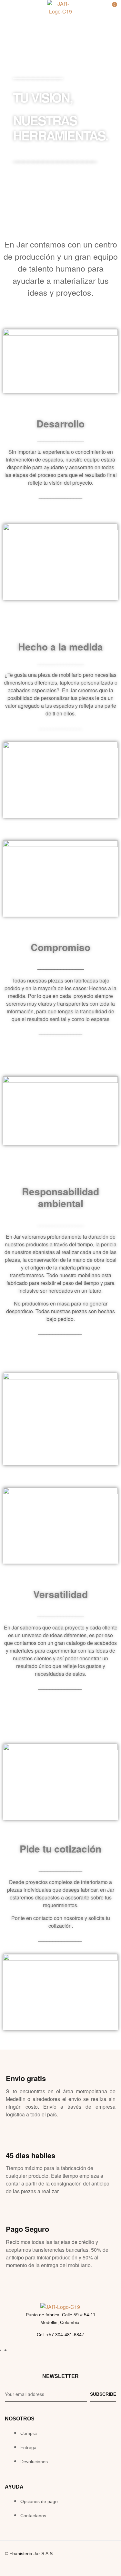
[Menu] (9, 9)
